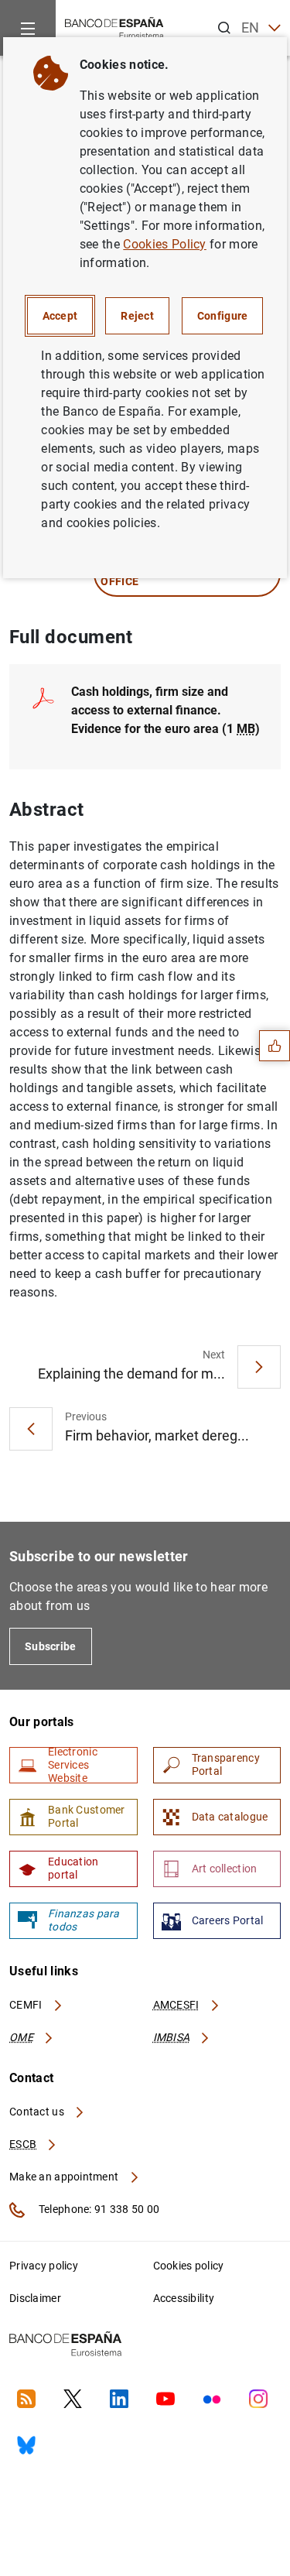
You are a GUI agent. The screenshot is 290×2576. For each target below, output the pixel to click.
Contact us (38, 2112)
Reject (137, 316)
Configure (223, 316)
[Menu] (28, 28)
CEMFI (27, 2005)
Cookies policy (189, 2266)
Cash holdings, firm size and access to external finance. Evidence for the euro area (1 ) (165, 710)
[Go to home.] (114, 27)
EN (251, 27)
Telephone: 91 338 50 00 (98, 2209)
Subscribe (51, 1646)
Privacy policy (44, 2266)
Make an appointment (65, 2177)
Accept (60, 316)
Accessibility (184, 2298)
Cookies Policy (164, 244)
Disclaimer (35, 2298)
